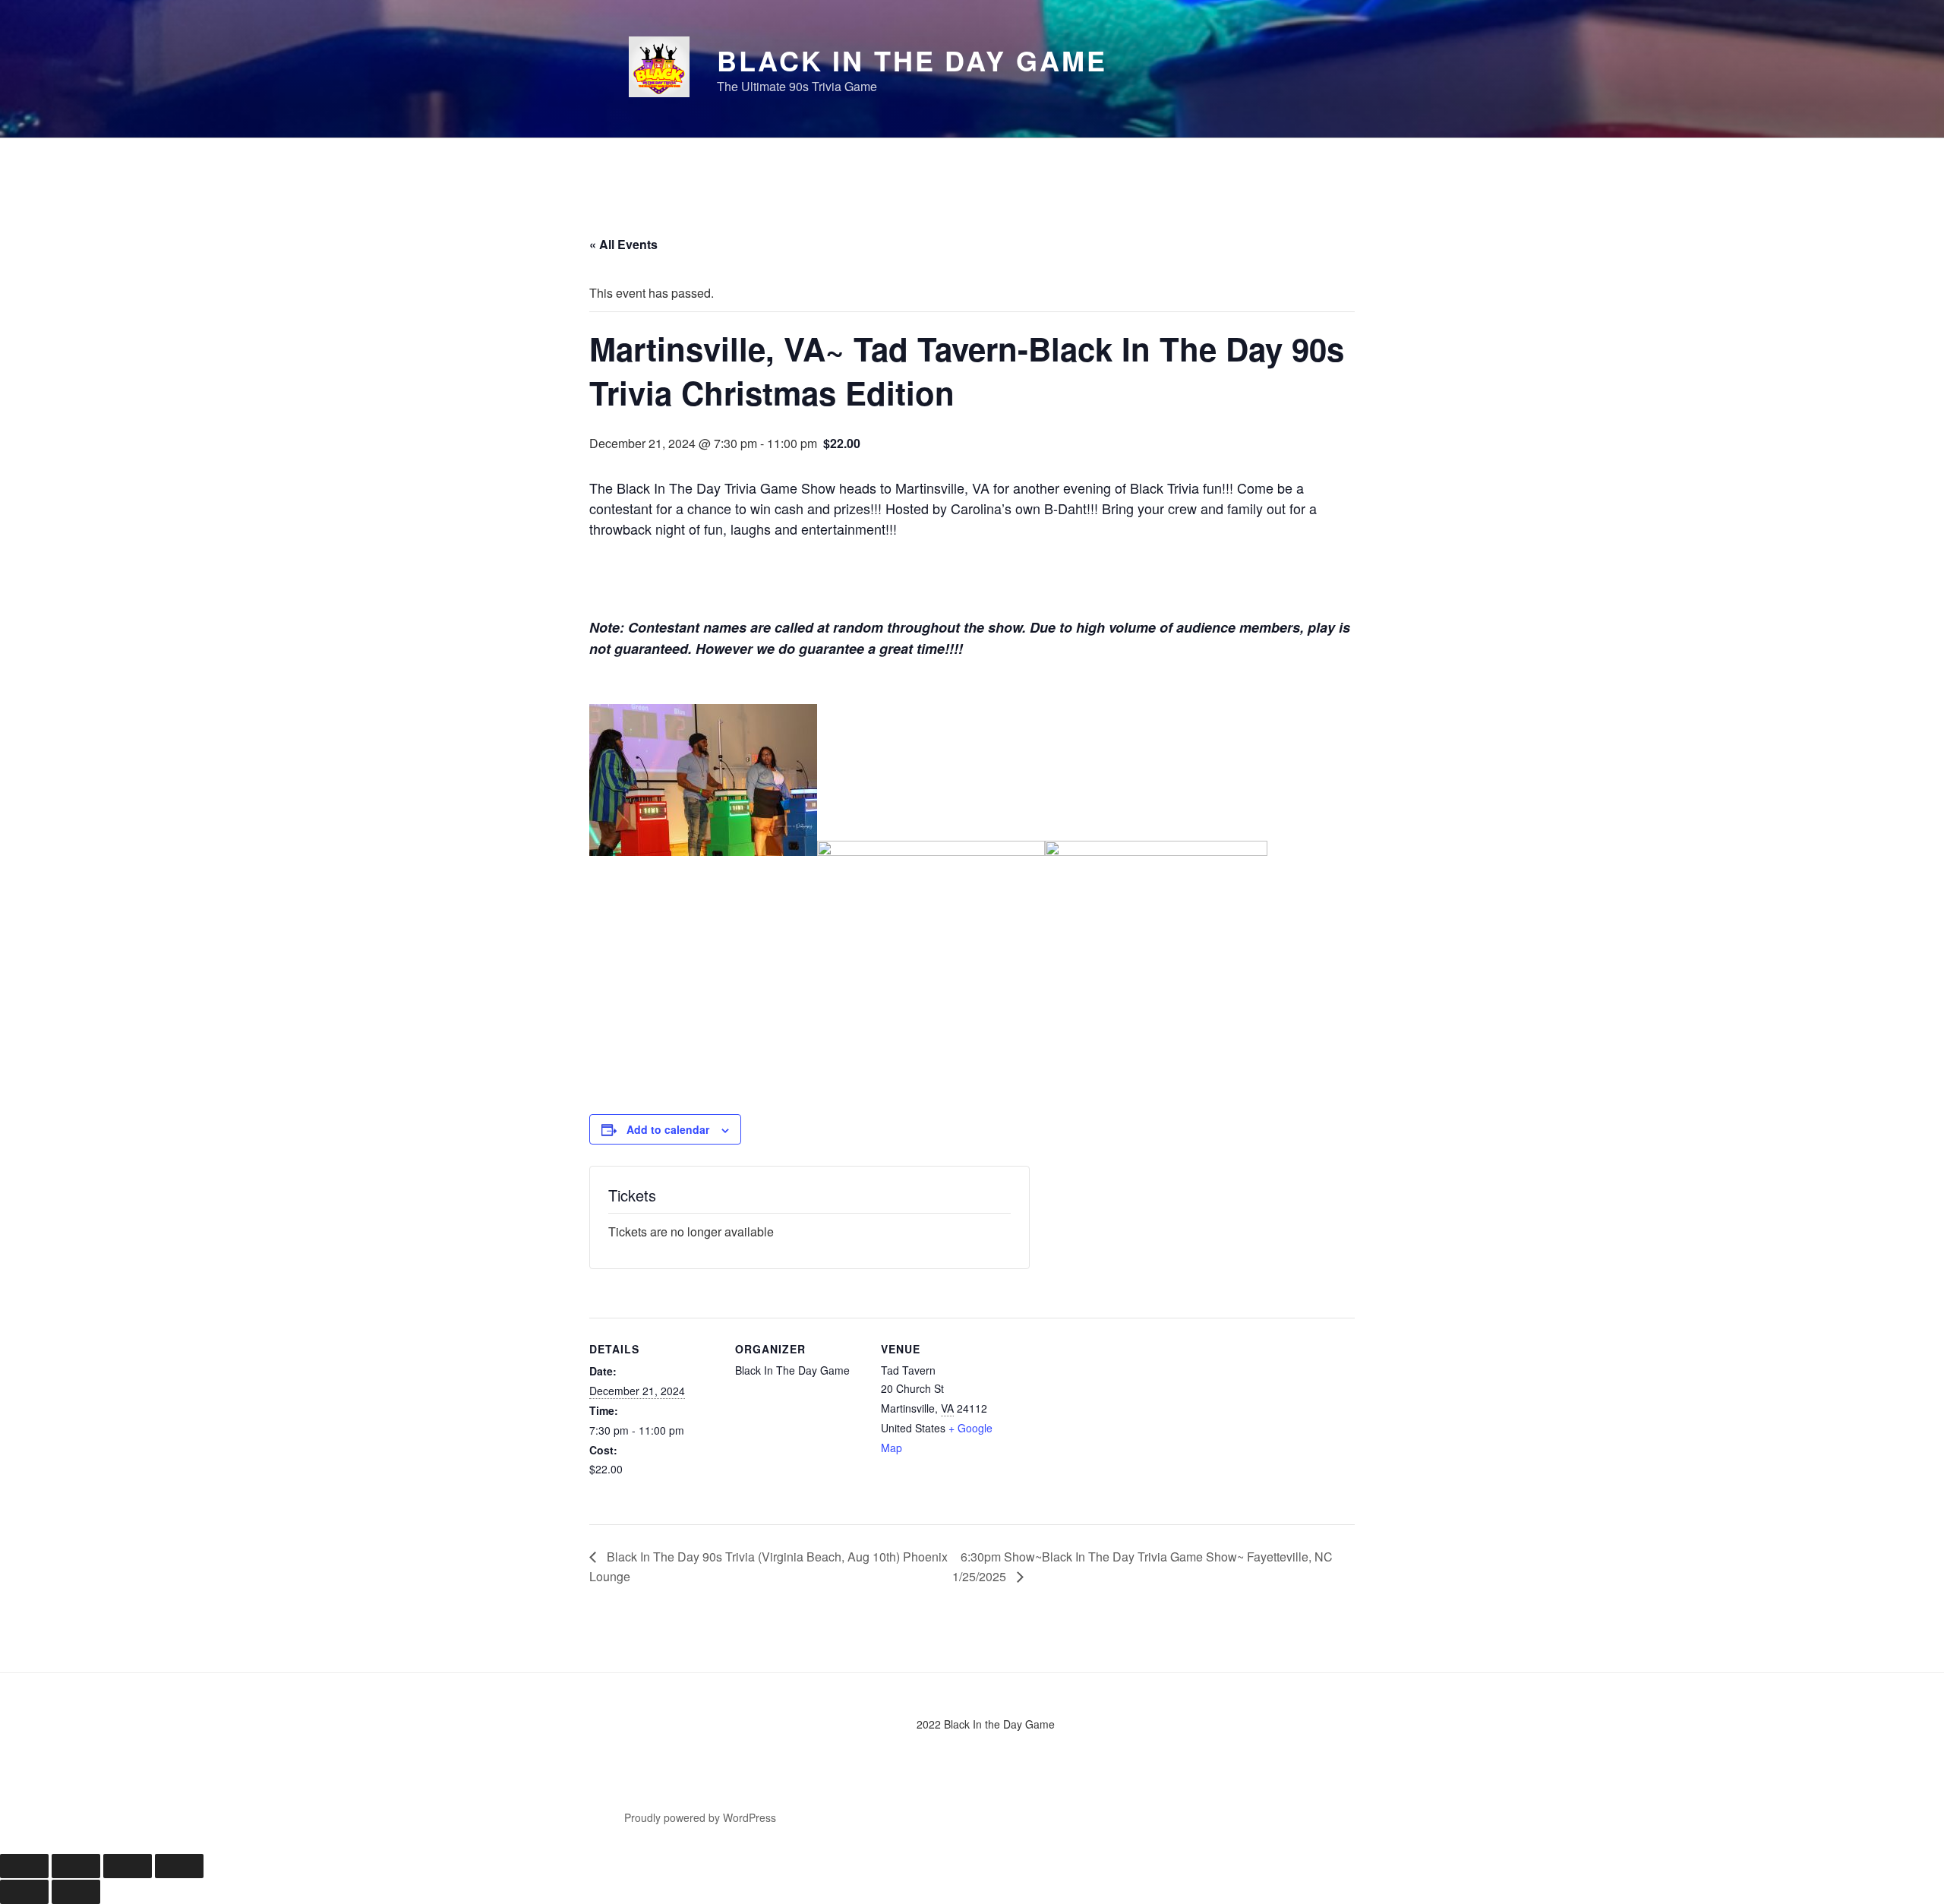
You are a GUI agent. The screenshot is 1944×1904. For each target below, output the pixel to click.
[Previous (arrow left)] (24, 1892)
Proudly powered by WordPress (700, 1817)
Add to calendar (668, 1129)
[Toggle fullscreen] (76, 1866)
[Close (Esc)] (179, 1866)
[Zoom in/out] (24, 1866)
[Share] (128, 1866)
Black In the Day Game (912, 60)
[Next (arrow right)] (76, 1892)
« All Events (623, 244)
